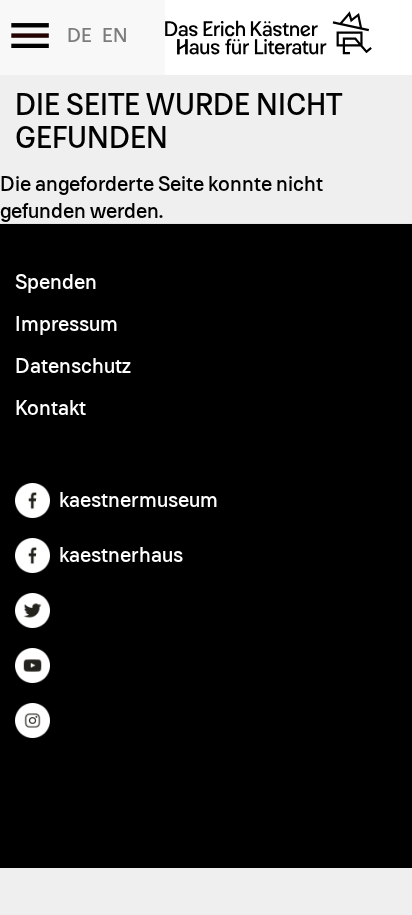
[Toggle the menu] (30, 35)
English (114, 36)
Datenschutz (73, 366)
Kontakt (50, 408)
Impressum (66, 324)
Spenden (56, 282)
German (79, 36)
